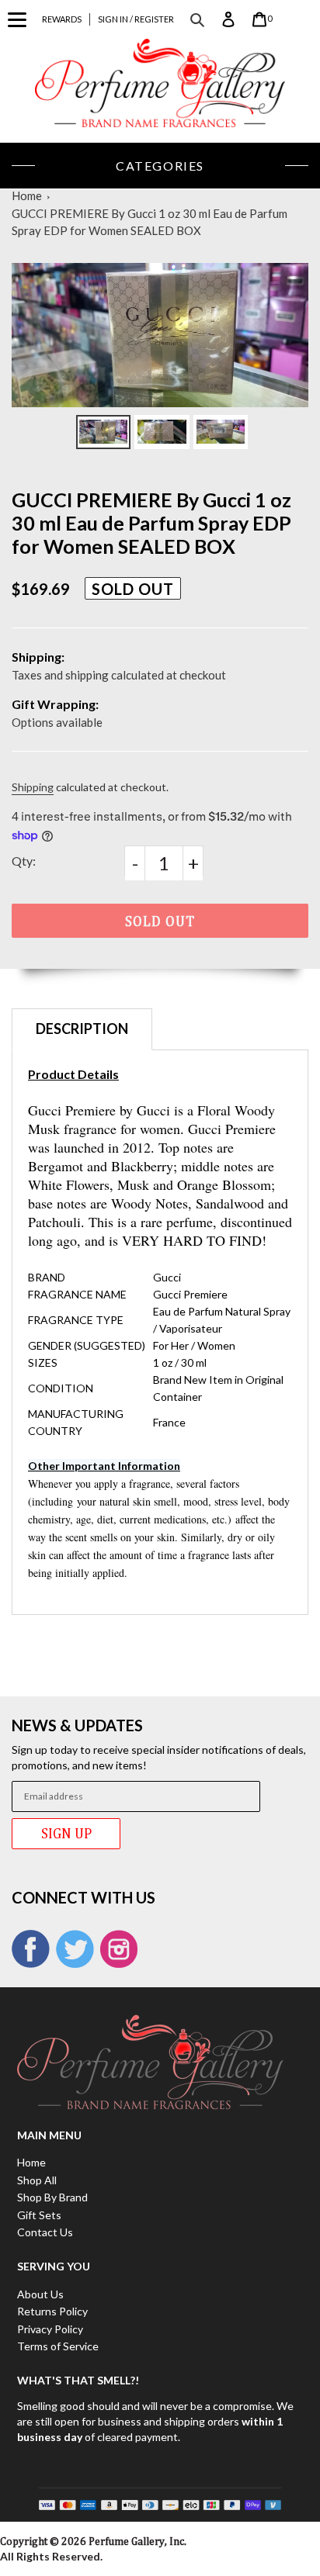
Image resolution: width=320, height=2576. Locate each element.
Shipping (33, 787)
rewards (62, 19)
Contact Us (45, 2232)
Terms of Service (58, 2346)
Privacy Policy (50, 2329)
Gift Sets (39, 2215)
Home (27, 195)
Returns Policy (52, 2311)
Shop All (37, 2180)
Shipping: (38, 657)
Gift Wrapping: (55, 704)
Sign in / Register (136, 19)
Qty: (24, 861)
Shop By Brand (52, 2197)
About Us (40, 2294)
